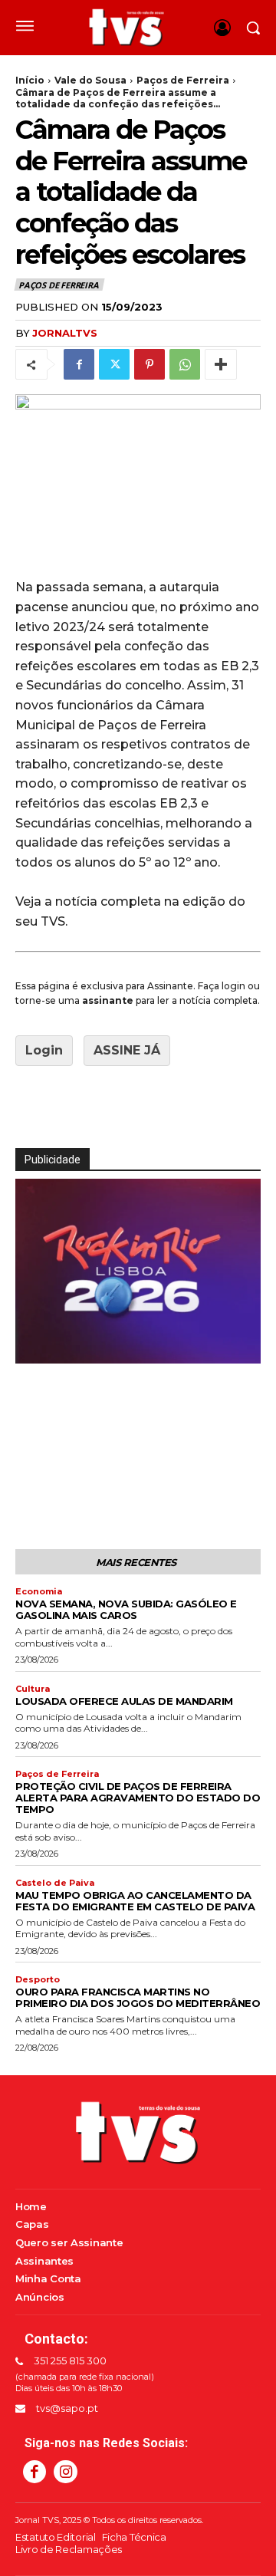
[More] (221, 364)
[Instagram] (65, 2472)
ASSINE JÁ (127, 1050)
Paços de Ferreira (183, 80)
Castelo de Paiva (55, 1883)
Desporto (38, 1980)
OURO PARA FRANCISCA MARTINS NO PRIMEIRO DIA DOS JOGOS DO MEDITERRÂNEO (138, 1997)
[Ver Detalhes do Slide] (139, 1352)
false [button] (34, 1349)
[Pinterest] (149, 364)
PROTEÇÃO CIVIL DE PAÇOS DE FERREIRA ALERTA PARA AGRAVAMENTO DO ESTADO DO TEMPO (138, 1798)
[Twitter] (114, 364)
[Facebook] (79, 364)
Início (30, 80)
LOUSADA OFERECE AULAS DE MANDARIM (124, 1701)
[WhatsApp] (185, 364)
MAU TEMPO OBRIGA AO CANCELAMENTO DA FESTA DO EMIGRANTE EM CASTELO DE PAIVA (135, 1901)
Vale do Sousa (90, 80)
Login (44, 1050)
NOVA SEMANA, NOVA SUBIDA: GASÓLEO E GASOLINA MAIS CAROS (126, 1609)
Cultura (33, 1689)
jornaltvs (65, 333)
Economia (39, 1592)
